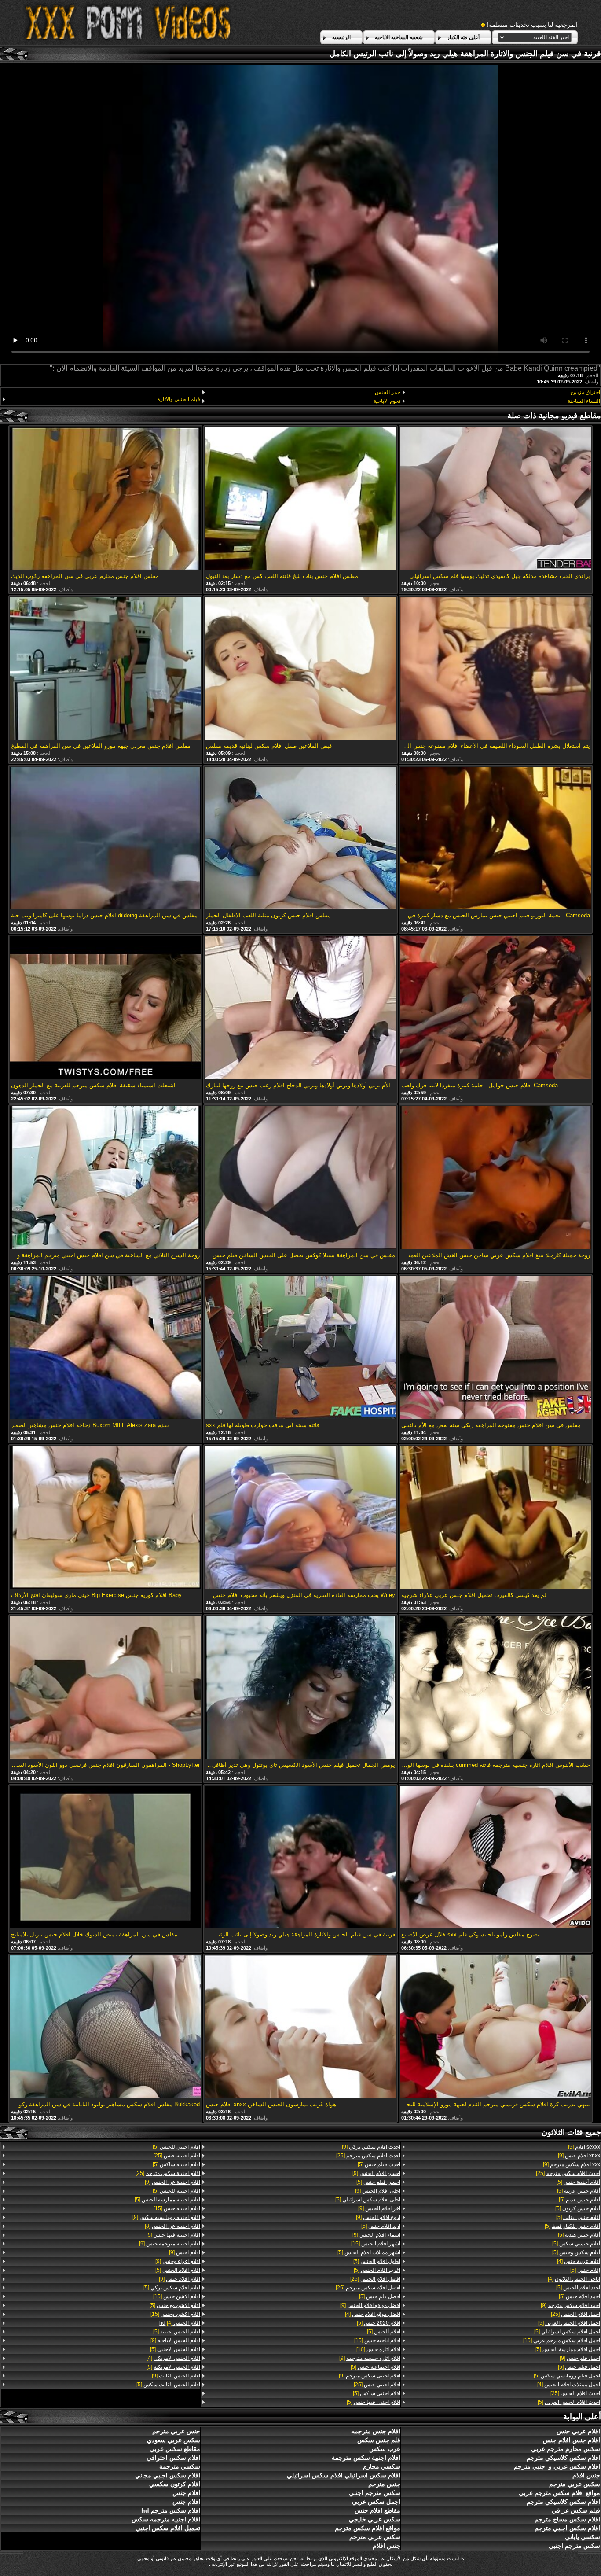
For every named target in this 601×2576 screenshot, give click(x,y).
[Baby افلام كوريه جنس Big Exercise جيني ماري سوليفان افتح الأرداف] (105, 1518)
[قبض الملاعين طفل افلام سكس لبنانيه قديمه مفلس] (300, 669)
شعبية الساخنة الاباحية (399, 37)
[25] (568, 2173)
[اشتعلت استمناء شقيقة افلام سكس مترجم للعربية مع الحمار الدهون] (105, 1008)
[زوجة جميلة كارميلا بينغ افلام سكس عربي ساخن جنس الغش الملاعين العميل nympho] (496, 1178)
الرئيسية (341, 37)
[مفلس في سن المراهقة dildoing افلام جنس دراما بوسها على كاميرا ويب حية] (105, 839)
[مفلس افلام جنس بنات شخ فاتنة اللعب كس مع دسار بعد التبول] (300, 499)
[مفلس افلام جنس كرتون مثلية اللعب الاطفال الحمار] (300, 839)
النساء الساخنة (584, 401)
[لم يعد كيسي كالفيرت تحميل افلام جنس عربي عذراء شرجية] (496, 1518)
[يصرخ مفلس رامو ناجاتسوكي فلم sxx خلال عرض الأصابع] (496, 1858)
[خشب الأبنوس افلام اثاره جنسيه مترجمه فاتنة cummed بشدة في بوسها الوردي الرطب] (496, 1688)
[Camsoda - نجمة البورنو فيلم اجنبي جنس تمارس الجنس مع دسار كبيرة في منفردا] (496, 839)
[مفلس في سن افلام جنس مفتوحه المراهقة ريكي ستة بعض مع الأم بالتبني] (496, 1348)
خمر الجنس (387, 392)
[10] (378, 2349)
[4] (579, 2261)
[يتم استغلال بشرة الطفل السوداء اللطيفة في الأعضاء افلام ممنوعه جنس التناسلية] (496, 669)
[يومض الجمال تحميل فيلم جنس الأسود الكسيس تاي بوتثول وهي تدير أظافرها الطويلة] (300, 1688)
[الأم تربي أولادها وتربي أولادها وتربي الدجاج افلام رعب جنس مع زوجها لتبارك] (300, 1008)
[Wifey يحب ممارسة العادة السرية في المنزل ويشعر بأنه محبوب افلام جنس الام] (300, 1518)
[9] (579, 2156)
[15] (562, 2340)
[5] (584, 2147)
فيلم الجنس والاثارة (179, 399)
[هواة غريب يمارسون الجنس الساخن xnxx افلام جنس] (300, 2028)
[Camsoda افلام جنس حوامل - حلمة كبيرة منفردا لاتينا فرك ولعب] (496, 1008)
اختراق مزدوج (585, 392)
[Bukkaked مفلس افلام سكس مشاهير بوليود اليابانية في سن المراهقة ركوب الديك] (105, 2028)
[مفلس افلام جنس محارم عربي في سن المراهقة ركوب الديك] (105, 499)
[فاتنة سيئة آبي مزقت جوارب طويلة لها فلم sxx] (300, 1348)
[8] (172, 2226)
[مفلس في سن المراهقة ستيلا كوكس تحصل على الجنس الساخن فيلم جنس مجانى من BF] (300, 1178)
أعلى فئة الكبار (463, 37)
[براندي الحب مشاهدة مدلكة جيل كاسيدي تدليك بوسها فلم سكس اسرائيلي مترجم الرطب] (496, 499)
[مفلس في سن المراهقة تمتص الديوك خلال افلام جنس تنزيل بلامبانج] (105, 1858)
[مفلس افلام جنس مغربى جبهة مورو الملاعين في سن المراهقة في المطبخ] (105, 669)
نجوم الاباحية (387, 401)
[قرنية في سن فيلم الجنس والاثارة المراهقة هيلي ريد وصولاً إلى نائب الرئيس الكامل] (300, 1858)
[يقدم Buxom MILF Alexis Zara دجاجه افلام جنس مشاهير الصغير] (105, 1348)
